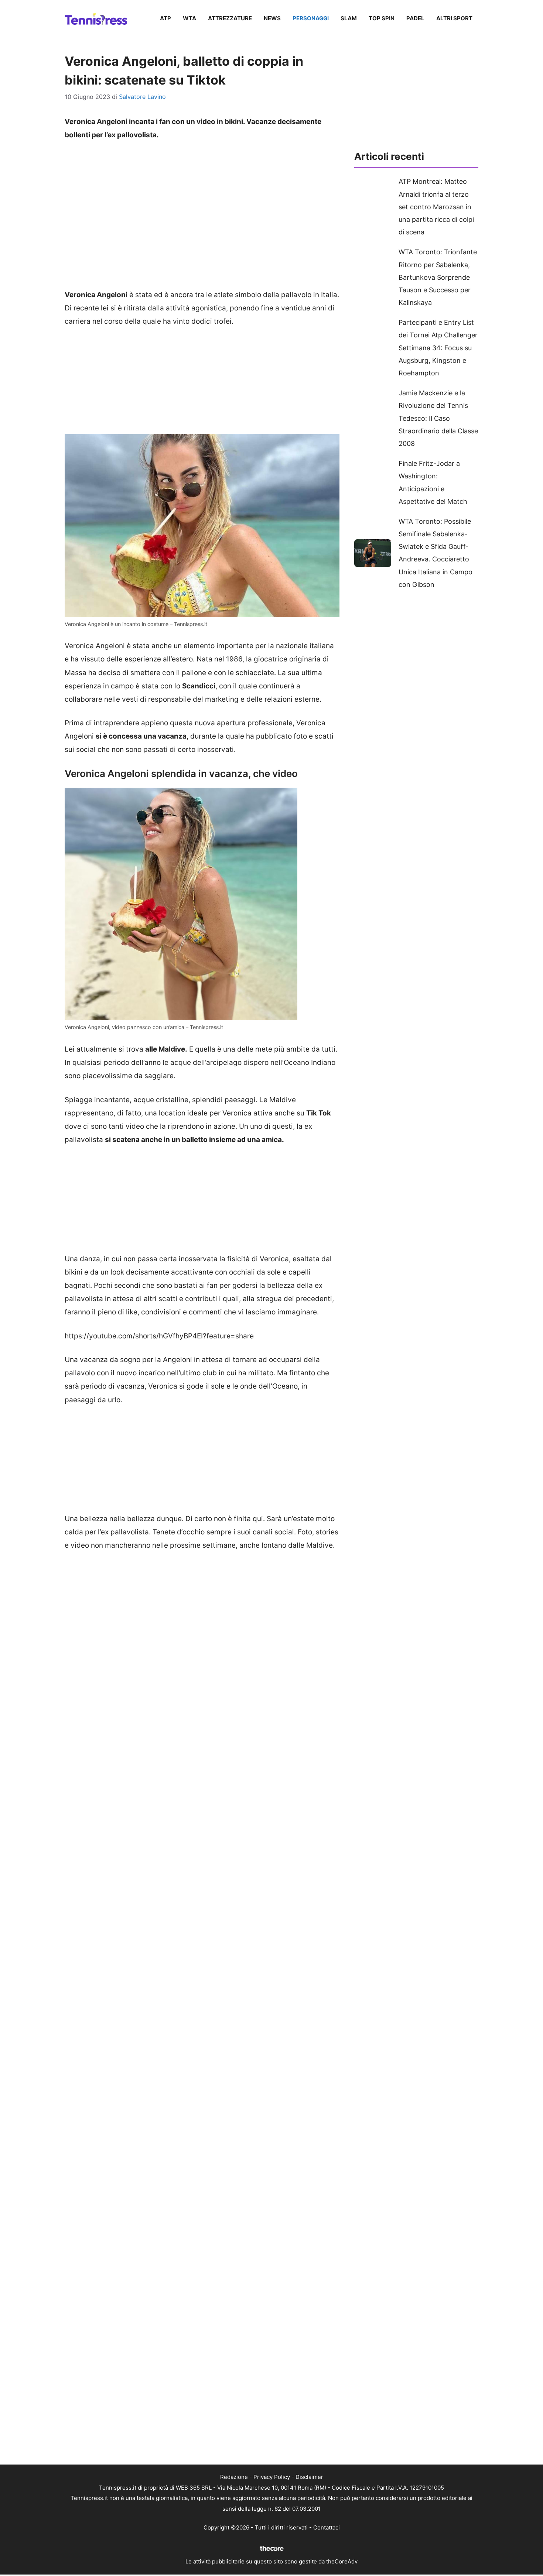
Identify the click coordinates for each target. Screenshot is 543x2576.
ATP (165, 18)
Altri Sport (454, 18)
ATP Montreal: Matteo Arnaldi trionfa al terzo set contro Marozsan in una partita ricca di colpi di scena (436, 207)
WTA (189, 18)
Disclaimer (309, 2477)
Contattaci (327, 2527)
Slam (349, 18)
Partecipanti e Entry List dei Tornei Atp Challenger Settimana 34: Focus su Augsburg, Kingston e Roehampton (438, 348)
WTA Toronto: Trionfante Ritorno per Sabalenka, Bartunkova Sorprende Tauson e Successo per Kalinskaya (438, 277)
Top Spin (382, 18)
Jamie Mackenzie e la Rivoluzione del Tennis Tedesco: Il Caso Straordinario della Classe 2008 (438, 418)
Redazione (234, 2477)
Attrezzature (230, 18)
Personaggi (311, 18)
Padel (415, 18)
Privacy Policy (272, 2477)
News (272, 18)
